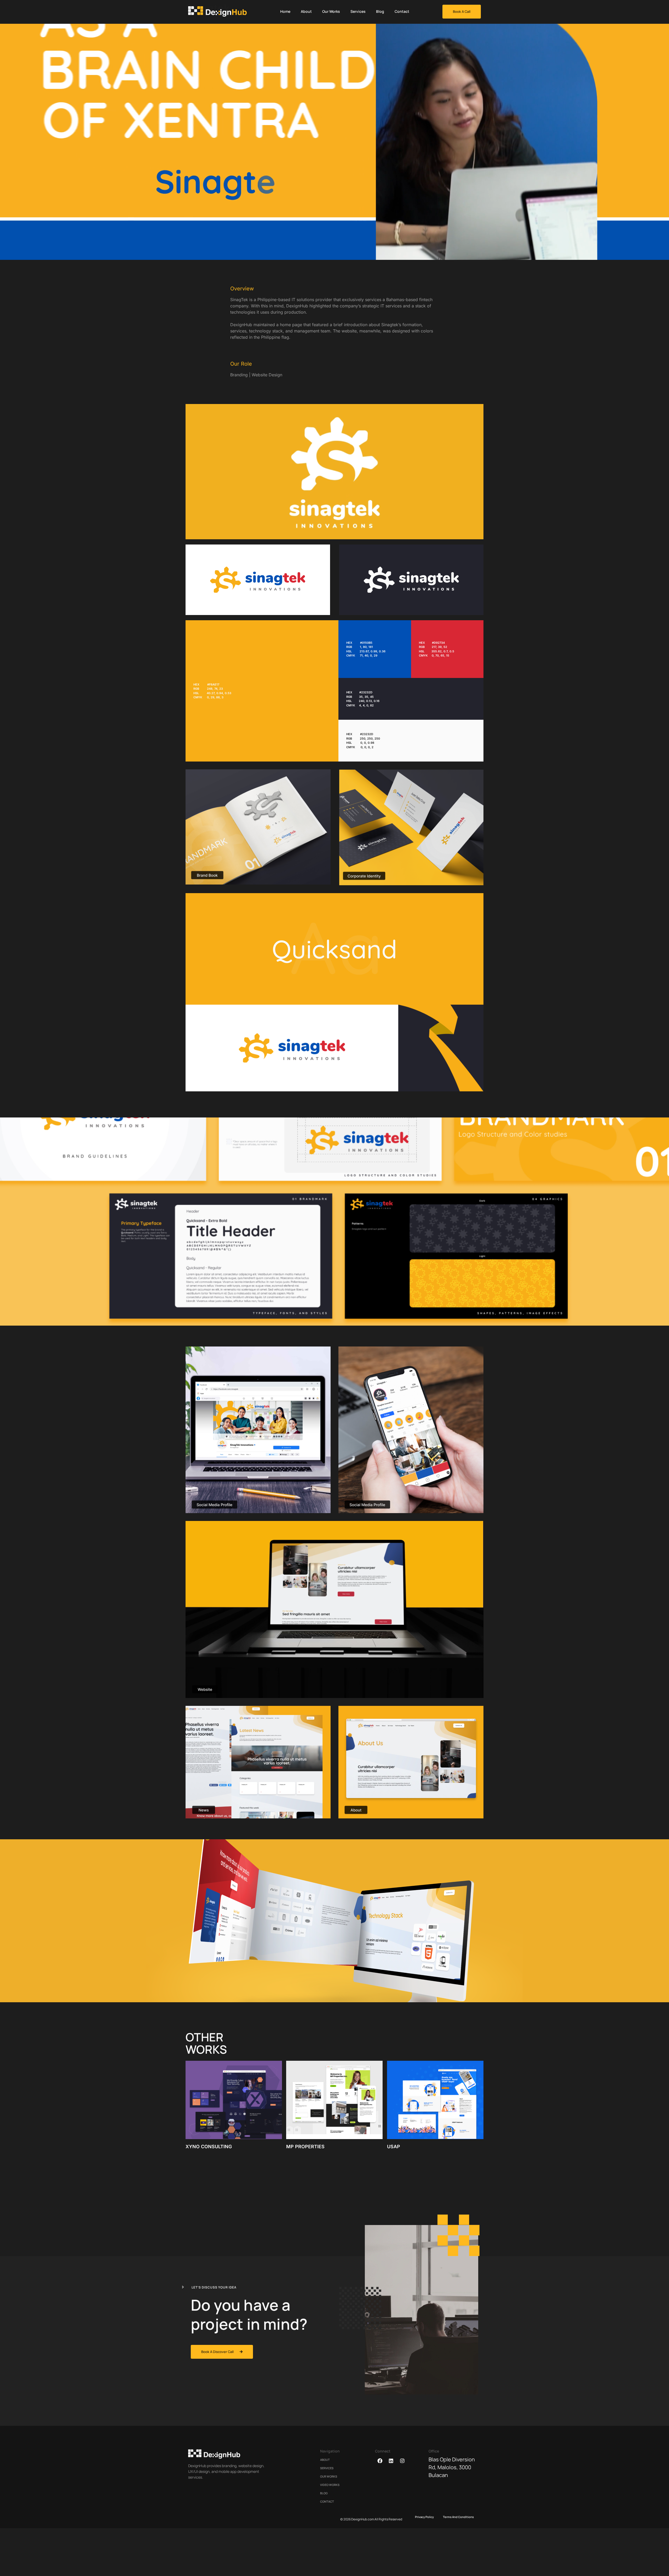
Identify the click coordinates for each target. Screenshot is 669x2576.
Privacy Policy (424, 2517)
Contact (402, 11)
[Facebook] (380, 2461)
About (306, 11)
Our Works (331, 11)
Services (358, 11)
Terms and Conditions (458, 2517)
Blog (380, 11)
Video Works (330, 2485)
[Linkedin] (391, 2461)
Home (285, 11)
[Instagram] (402, 2461)
